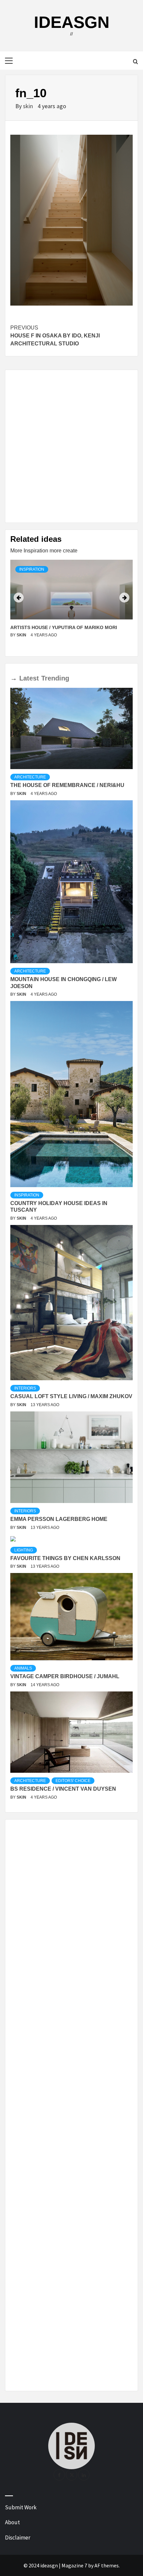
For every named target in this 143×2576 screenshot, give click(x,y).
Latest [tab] (29, 678)
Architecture (30, 777)
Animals (23, 1668)
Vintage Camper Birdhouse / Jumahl (65, 1676)
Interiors (25, 1388)
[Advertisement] (71, 446)
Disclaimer (18, 2538)
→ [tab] (14, 678)
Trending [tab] (55, 678)
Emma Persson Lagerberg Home (59, 1519)
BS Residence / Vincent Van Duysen (63, 1789)
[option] (71, 605)
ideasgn (72, 22)
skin (29, 106)
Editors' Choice (73, 1781)
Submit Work (21, 2507)
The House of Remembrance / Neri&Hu (67, 785)
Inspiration (32, 569)
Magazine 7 (74, 2565)
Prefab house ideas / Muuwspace (53, 627)
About (12, 2522)
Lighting (24, 1550)
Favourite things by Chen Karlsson (65, 1558)
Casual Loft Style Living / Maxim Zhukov (71, 1396)
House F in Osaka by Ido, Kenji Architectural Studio (55, 336)
